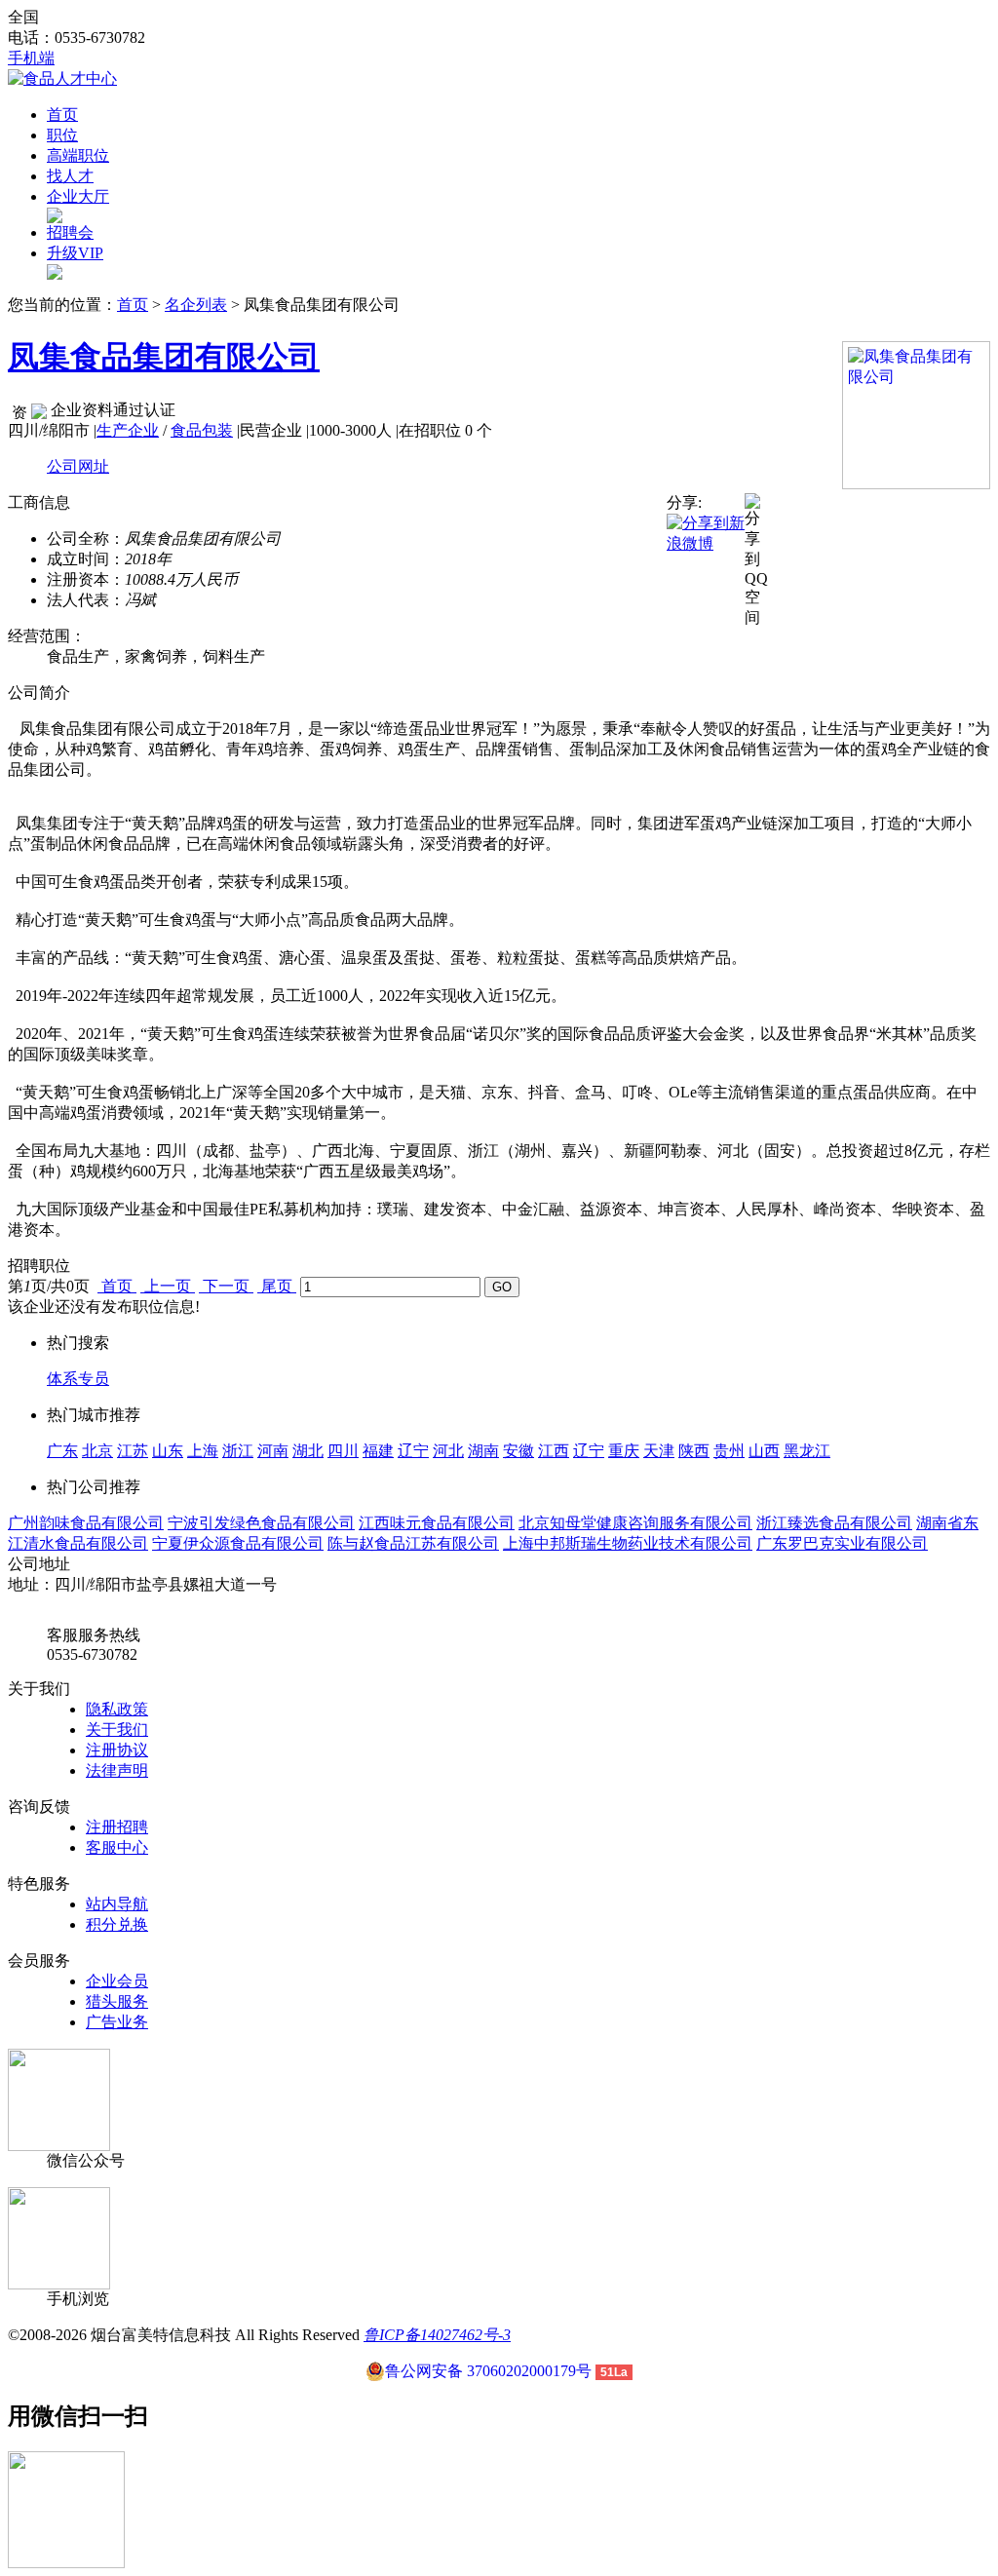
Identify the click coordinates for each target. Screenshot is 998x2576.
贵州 (729, 1451)
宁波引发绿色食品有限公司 (261, 1523)
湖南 (483, 1451)
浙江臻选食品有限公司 (834, 1523)
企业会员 (117, 1981)
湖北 (308, 1451)
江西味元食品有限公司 (437, 1523)
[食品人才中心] (62, 78)
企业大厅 (78, 196)
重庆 (624, 1451)
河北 (448, 1451)
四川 (343, 1451)
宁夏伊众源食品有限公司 (238, 1543)
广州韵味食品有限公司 (86, 1523)
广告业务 (117, 2022)
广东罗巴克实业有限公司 (842, 1543)
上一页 (168, 1286)
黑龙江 (807, 1451)
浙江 (238, 1451)
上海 (203, 1451)
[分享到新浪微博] (706, 533)
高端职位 (78, 155)
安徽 (518, 1451)
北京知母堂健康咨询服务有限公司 (635, 1523)
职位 (62, 135)
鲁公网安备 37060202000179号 (488, 2371)
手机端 (31, 58)
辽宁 (413, 1451)
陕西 (694, 1451)
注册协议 (117, 1750)
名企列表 (196, 305)
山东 (168, 1451)
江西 (554, 1451)
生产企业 (128, 430)
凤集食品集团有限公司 (164, 357)
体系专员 (78, 1379)
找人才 (70, 176)
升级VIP (75, 253)
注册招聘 (117, 1827)
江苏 (133, 1451)
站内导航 (117, 1904)
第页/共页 (49, 1286)
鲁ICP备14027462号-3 (437, 2335)
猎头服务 (117, 2001)
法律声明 (117, 1770)
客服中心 (117, 1847)
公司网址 (78, 466)
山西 (764, 1451)
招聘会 (70, 232)
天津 (659, 1451)
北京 (97, 1451)
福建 (378, 1451)
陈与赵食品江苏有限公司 (413, 1543)
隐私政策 (117, 1709)
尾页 (277, 1286)
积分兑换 (117, 1924)
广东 (62, 1451)
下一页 (226, 1286)
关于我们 (117, 1730)
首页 (62, 115)
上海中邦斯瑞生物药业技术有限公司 (628, 1543)
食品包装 (202, 430)
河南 (273, 1451)
